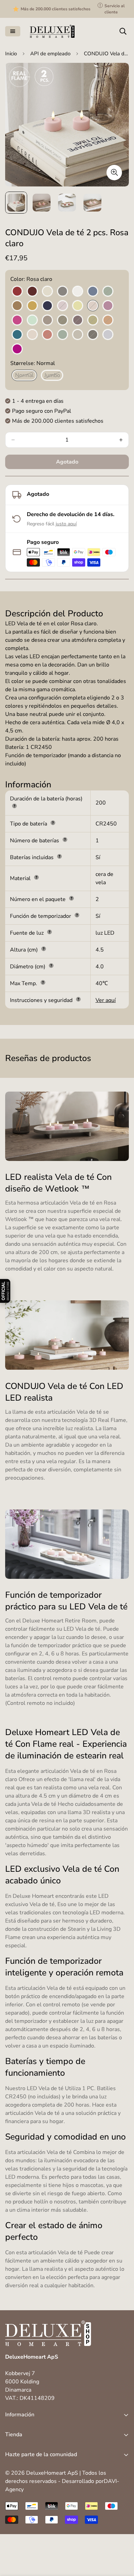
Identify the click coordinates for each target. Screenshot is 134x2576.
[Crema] (47, 292)
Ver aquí (106, 1000)
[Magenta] (17, 320)
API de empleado (50, 54)
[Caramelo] (17, 306)
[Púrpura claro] (108, 306)
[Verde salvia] (63, 335)
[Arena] (78, 335)
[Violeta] (17, 349)
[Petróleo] (17, 335)
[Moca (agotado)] (47, 320)
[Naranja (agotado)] (108, 320)
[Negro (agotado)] (93, 335)
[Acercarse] (114, 173)
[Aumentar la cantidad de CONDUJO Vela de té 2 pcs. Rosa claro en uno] (121, 440)
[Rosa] (32, 335)
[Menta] (32, 320)
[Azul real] (47, 306)
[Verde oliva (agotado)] (93, 320)
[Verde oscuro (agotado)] (63, 320)
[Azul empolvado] (108, 335)
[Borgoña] (32, 292)
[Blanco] (78, 292)
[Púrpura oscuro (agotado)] (78, 320)
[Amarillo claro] (78, 306)
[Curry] (32, 306)
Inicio (11, 54)
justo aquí (66, 524)
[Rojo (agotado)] (47, 335)
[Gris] (63, 292)
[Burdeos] (17, 292)
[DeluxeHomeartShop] (52, 31)
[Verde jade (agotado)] (108, 292)
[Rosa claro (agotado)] (93, 306)
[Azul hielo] (93, 292)
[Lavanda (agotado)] (63, 306)
